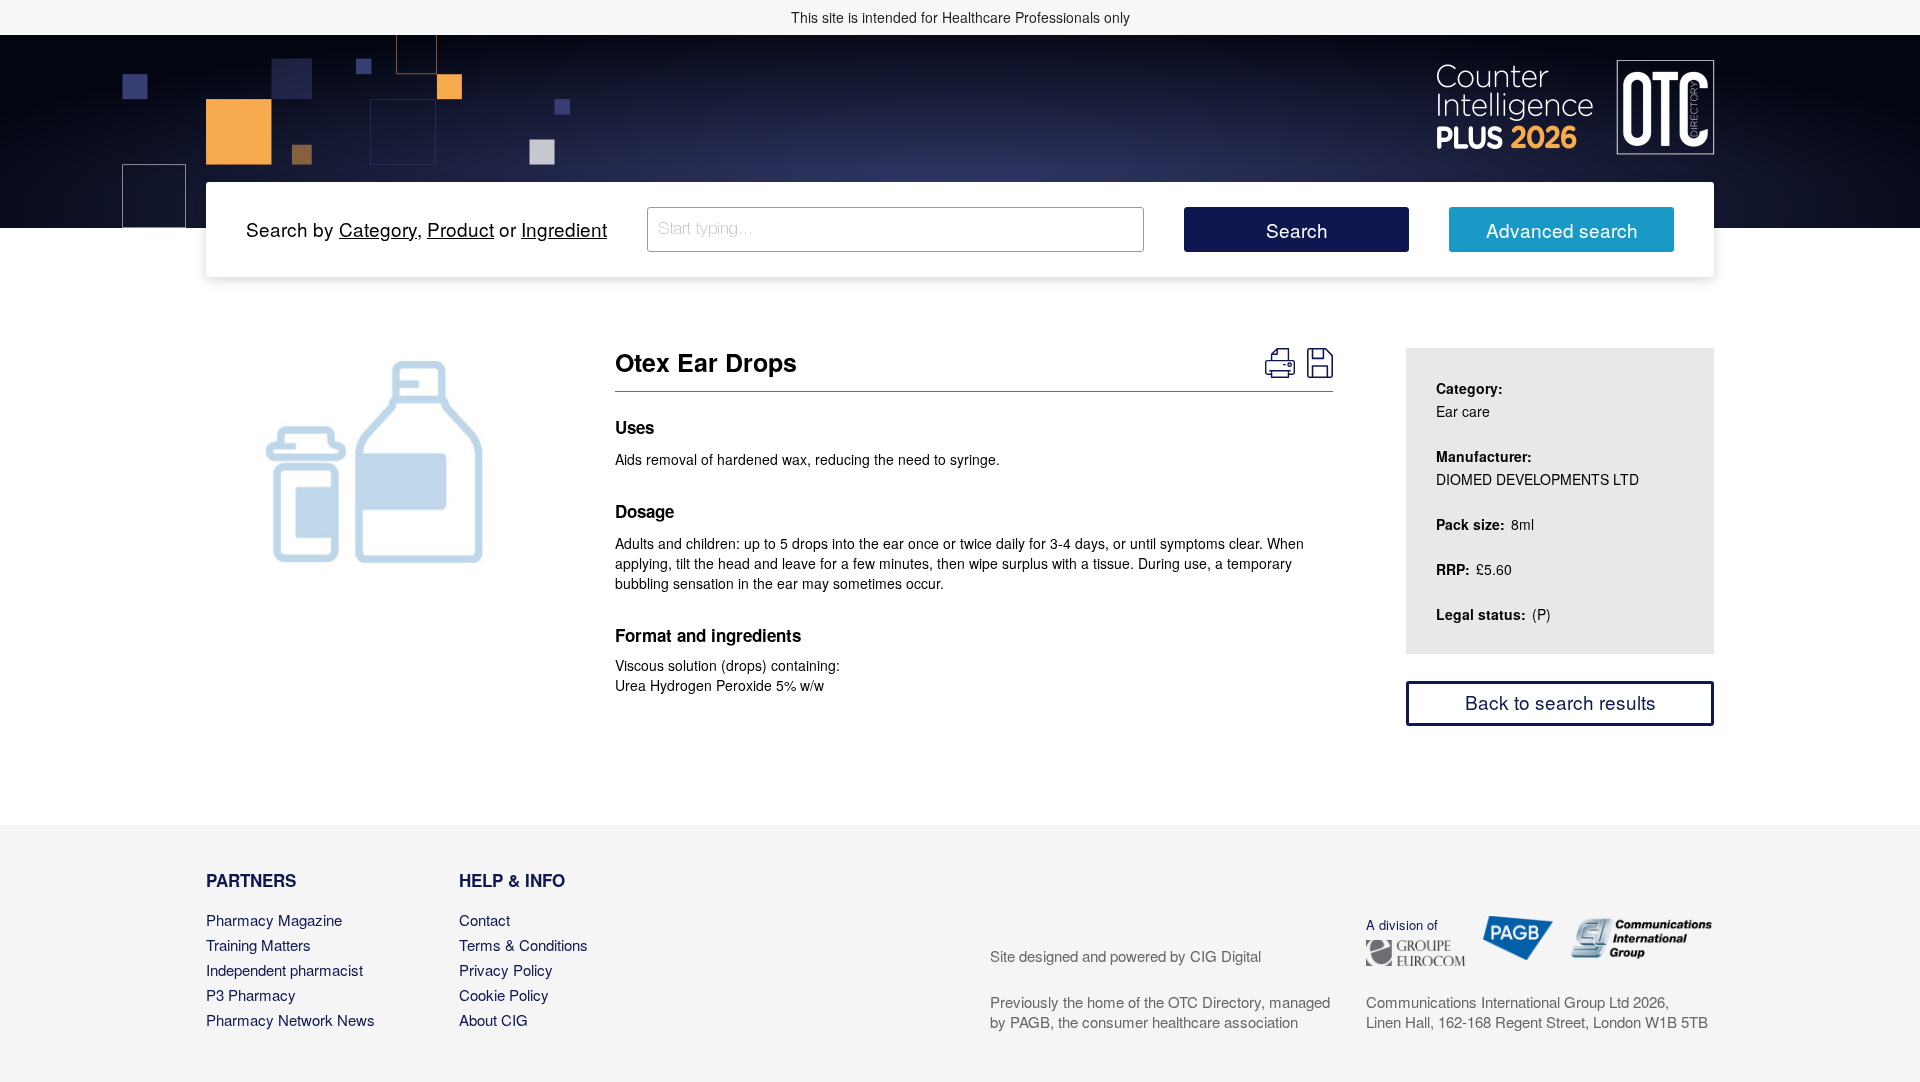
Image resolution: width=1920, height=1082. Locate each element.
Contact (484, 919)
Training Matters (258, 944)
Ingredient (564, 228)
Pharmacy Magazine (274, 919)
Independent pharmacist (284, 969)
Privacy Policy (506, 969)
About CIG (493, 1019)
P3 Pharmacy (251, 994)
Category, (380, 228)
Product (460, 228)
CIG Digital (1225, 955)
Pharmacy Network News (290, 1019)
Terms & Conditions (523, 944)
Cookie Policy (504, 994)
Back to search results (1560, 701)
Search (1297, 229)
